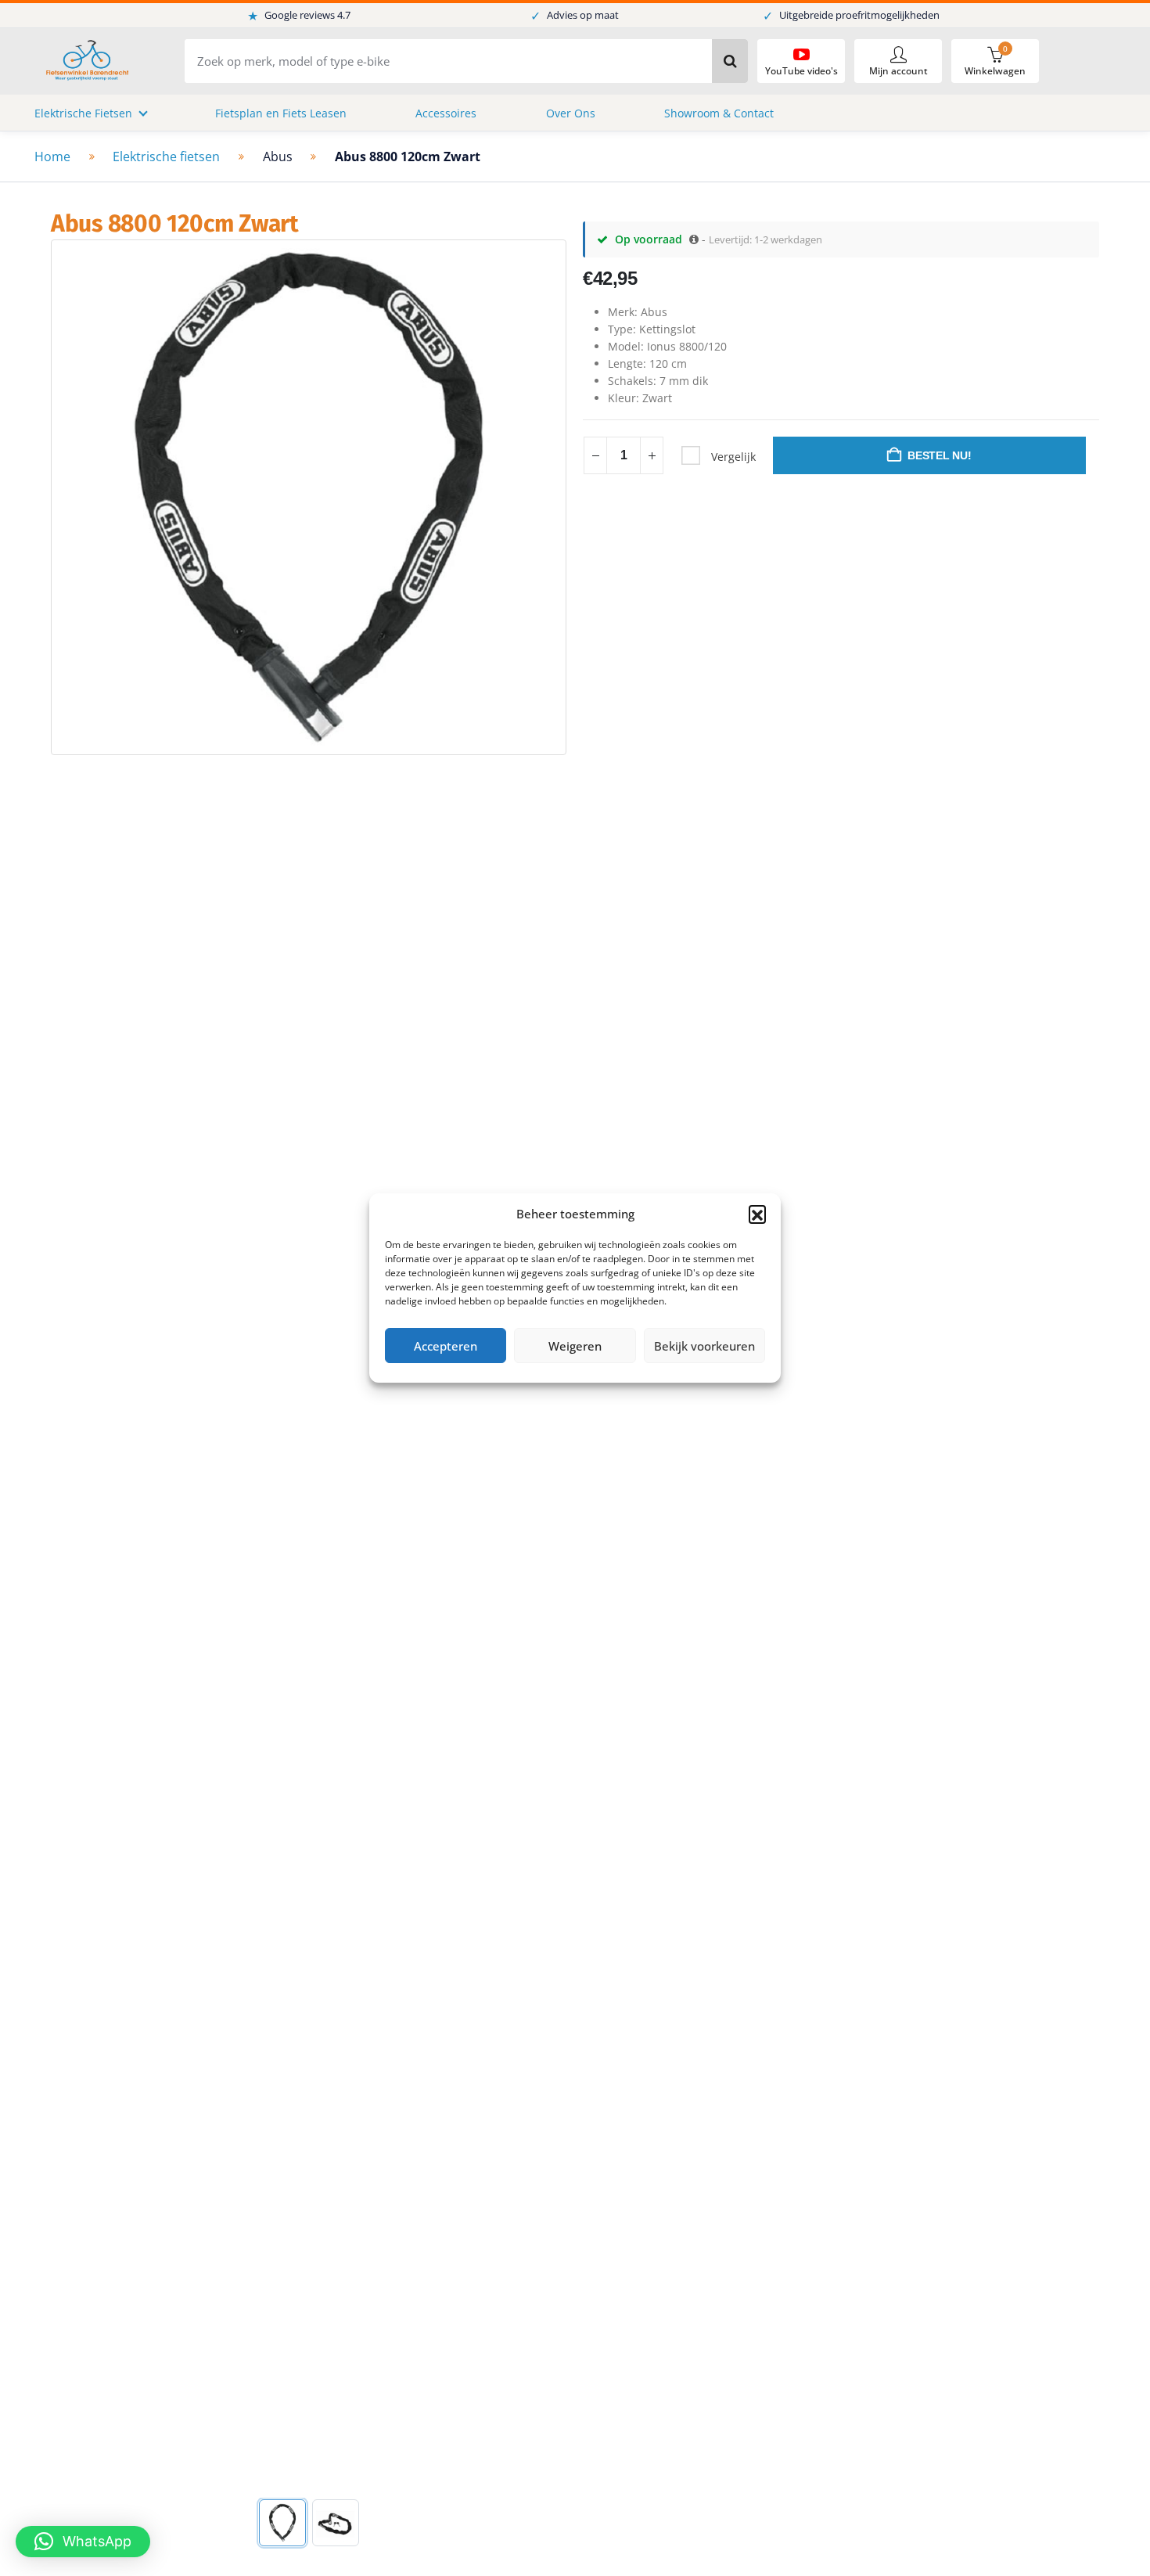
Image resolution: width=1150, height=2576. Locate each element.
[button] (757, 1214)
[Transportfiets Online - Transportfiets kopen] (86, 61)
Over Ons (571, 113)
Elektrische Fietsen (83, 113)
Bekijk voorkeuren (704, 1346)
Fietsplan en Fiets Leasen (281, 113)
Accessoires (446, 113)
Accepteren (446, 1346)
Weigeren (575, 1346)
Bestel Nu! (940, 455)
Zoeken (730, 61)
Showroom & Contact (719, 113)
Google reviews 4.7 (299, 16)
